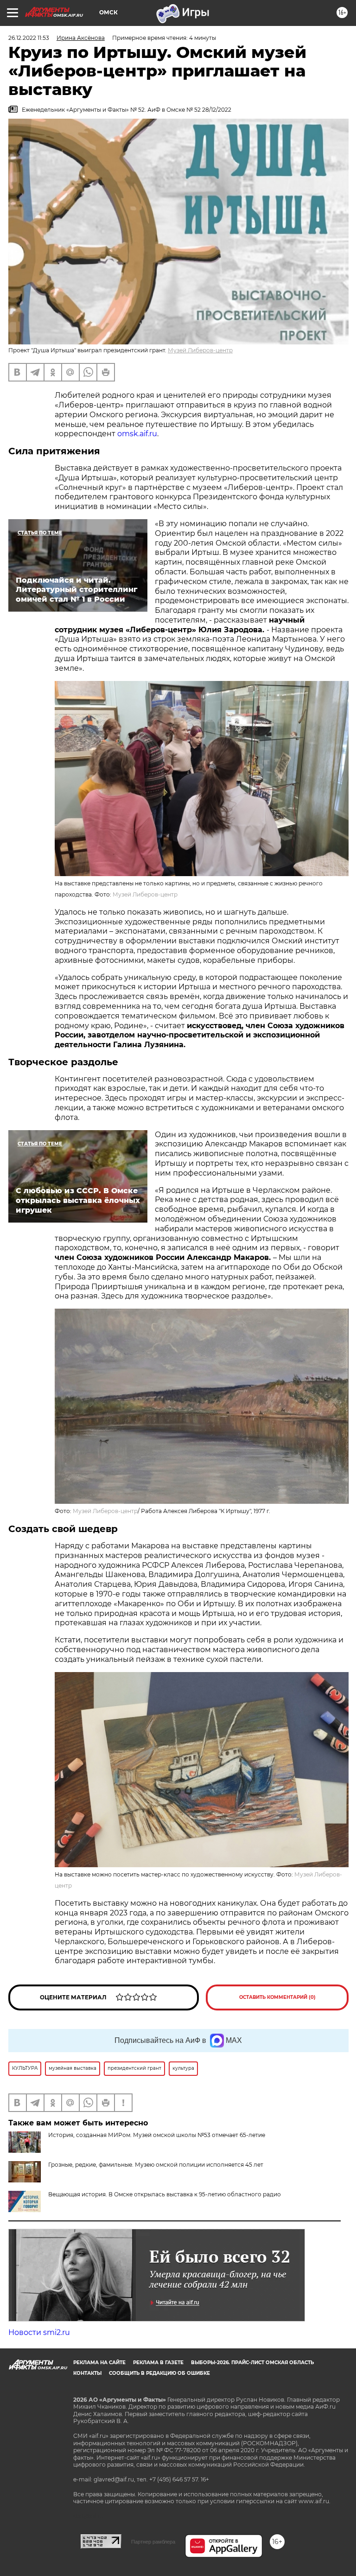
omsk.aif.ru (137, 434)
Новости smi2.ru (39, 2332)
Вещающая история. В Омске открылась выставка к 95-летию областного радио (165, 2194)
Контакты (87, 2373)
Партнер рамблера (153, 2542)
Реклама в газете (158, 2363)
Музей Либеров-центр (200, 350)
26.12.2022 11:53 (29, 38)
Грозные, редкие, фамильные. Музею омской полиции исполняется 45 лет (156, 2165)
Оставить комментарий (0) (277, 1997)
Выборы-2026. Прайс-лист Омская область (252, 2363)
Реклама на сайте (99, 2363)
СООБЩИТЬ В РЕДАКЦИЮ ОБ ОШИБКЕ (159, 2373)
